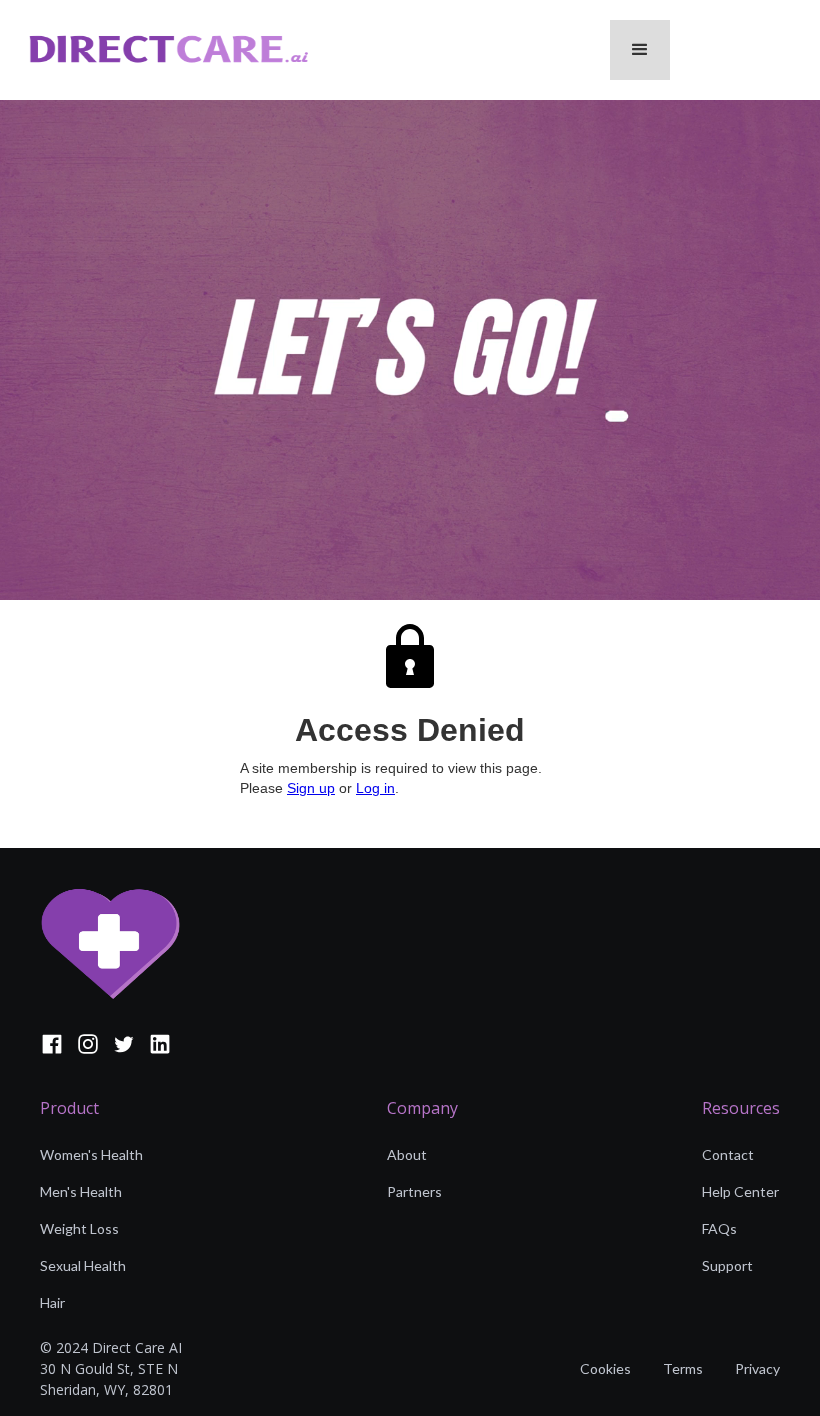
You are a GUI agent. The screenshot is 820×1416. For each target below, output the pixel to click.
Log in (375, 788)
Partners (414, 1191)
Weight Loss (79, 1228)
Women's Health (91, 1154)
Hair (52, 1302)
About (407, 1154)
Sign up (311, 788)
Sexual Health (83, 1265)
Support (727, 1265)
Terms (683, 1368)
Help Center (740, 1191)
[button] (640, 50)
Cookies (605, 1368)
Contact (728, 1154)
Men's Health (81, 1191)
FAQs (719, 1228)
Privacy (757, 1368)
